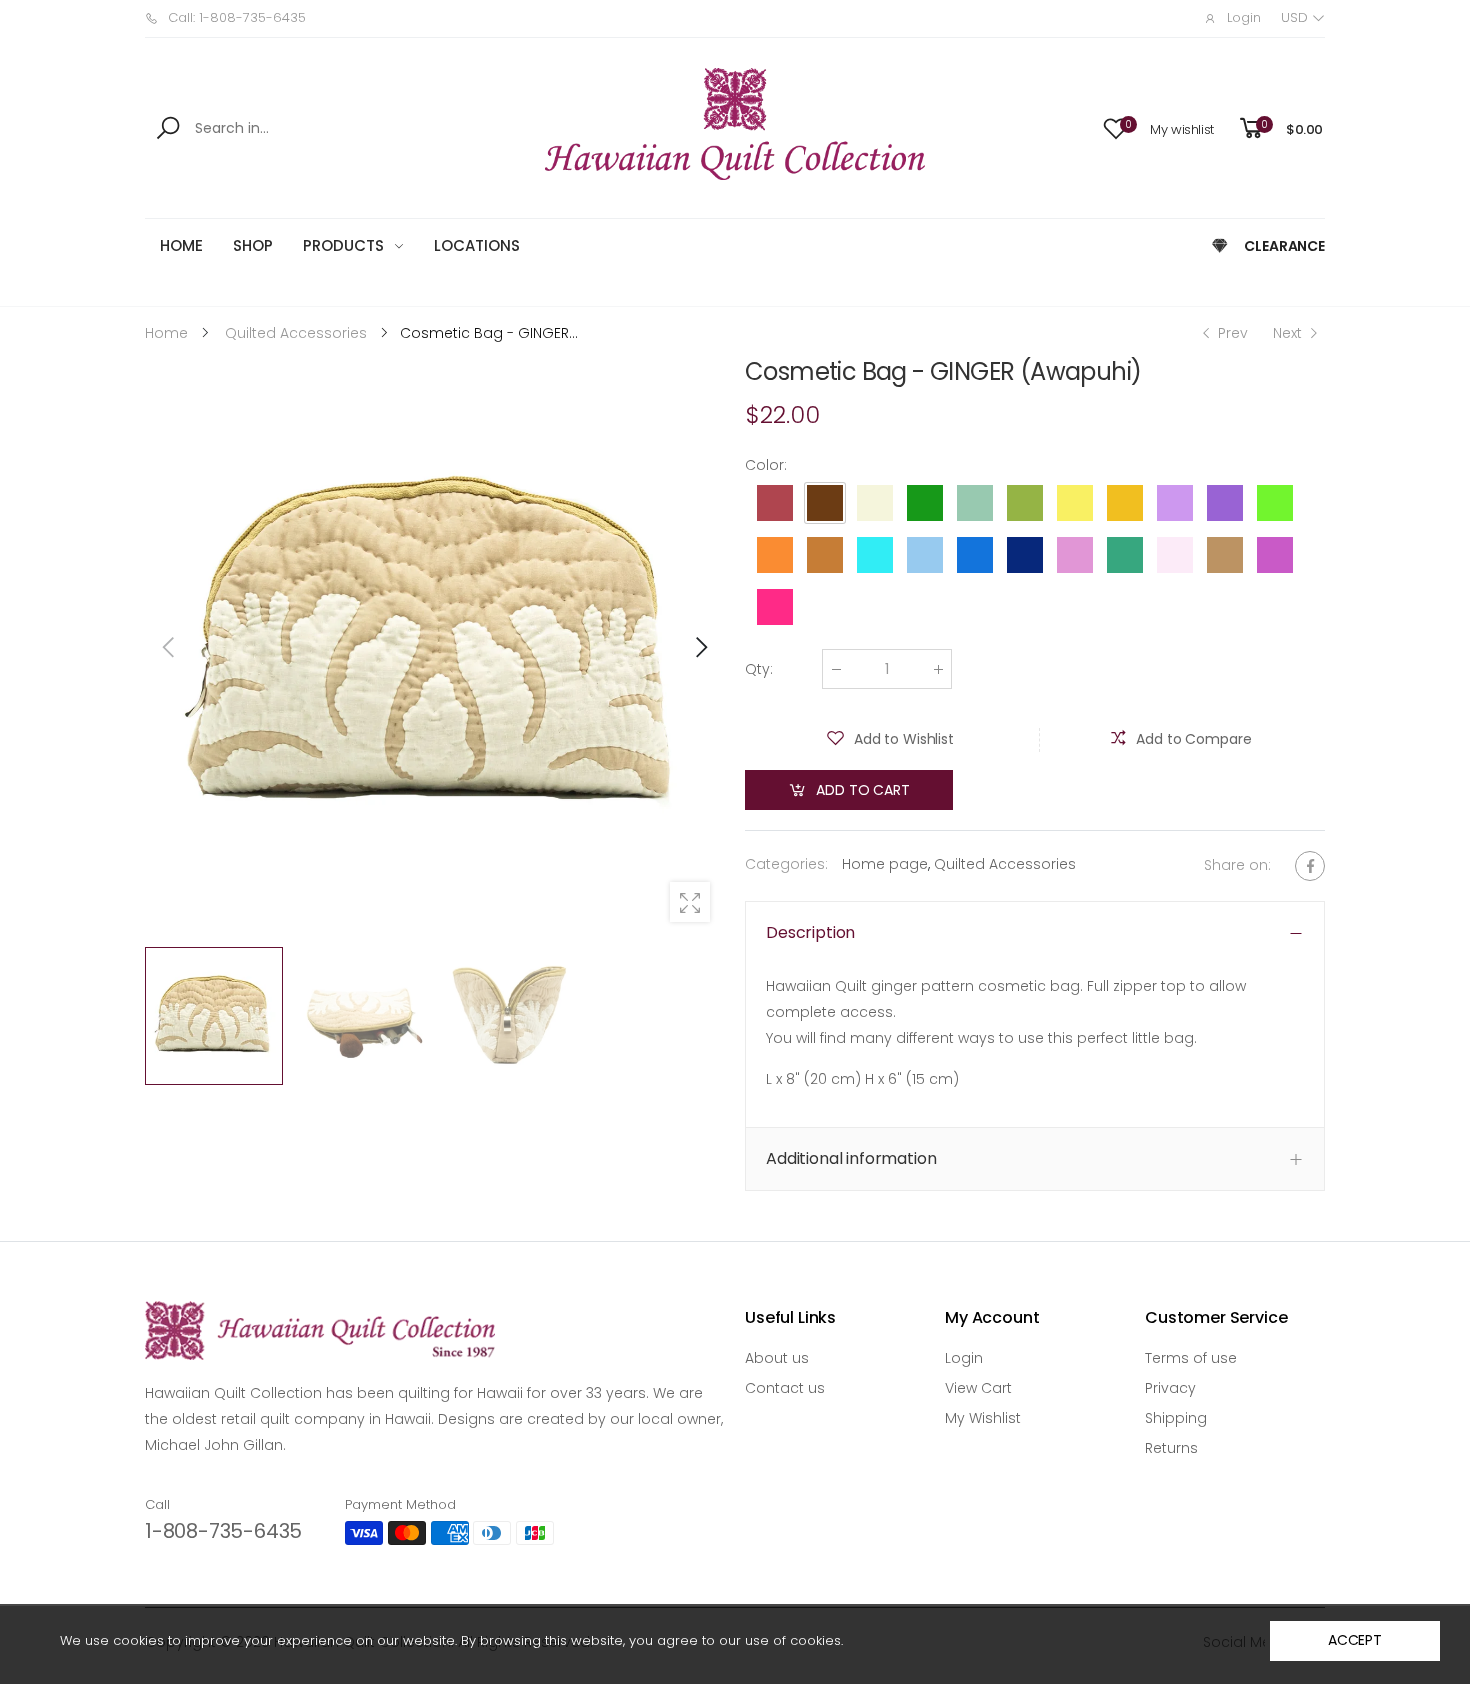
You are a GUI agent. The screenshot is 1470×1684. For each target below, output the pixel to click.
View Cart (978, 1388)
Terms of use (1191, 1358)
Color (766, 465)
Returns (1171, 1448)
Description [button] (810, 932)
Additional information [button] (851, 1159)
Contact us (785, 1388)
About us (777, 1358)
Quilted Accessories (1005, 864)
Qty (759, 669)
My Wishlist (983, 1418)
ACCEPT (1355, 1640)
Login (964, 1358)
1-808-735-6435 (223, 1531)
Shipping (1176, 1418)
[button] (700, 647)
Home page (885, 864)
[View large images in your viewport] (690, 902)
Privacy (1170, 1388)
